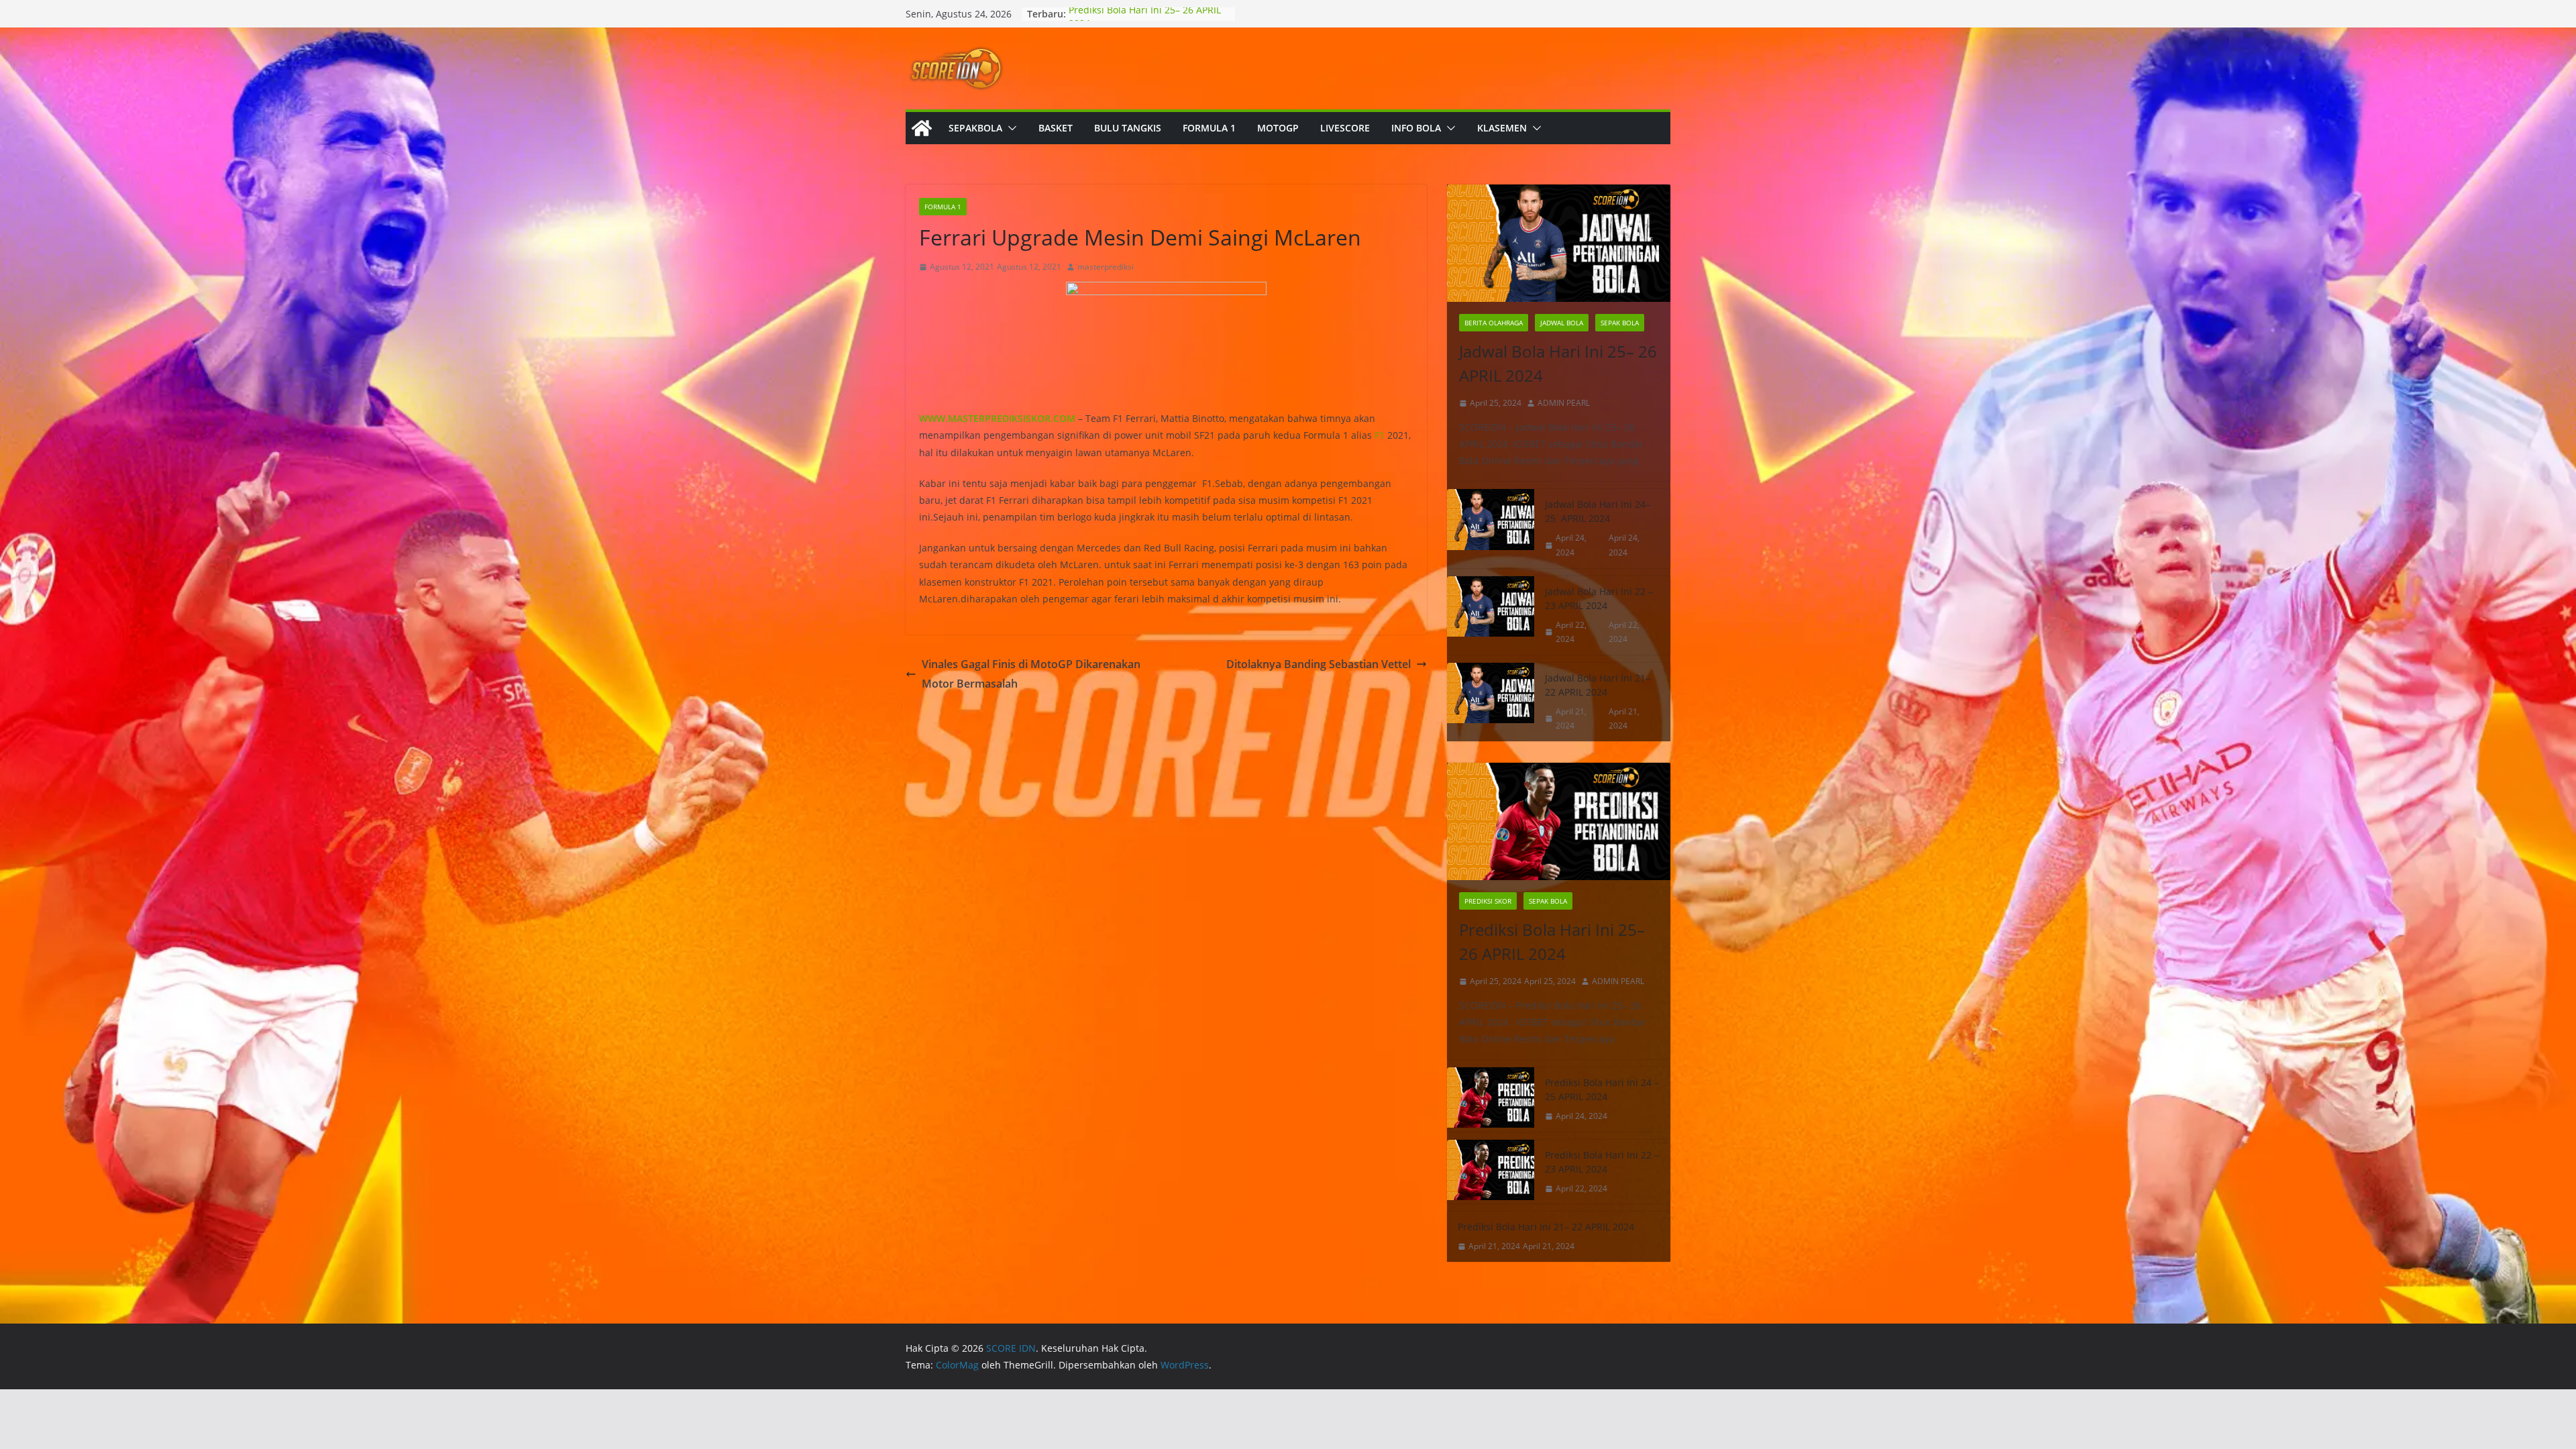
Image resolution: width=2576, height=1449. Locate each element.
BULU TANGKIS (1128, 128)
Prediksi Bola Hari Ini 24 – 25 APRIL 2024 (1602, 1089)
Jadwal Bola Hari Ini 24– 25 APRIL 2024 (1598, 511)
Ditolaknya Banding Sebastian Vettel (1319, 664)
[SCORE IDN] (922, 128)
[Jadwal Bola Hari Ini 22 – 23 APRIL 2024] (1491, 615)
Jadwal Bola (1562, 323)
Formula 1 (943, 207)
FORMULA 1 (1209, 128)
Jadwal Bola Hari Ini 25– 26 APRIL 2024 (1558, 363)
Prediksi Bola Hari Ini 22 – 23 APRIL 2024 (1602, 1162)
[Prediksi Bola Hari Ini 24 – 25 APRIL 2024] (1491, 1099)
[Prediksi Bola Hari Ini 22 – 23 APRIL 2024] (1491, 1172)
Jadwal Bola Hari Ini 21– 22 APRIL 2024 (1598, 685)
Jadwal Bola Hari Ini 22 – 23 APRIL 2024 (1599, 598)
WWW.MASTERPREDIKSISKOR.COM (997, 418)
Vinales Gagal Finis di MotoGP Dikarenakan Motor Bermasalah (1031, 674)
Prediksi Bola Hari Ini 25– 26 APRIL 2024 (1552, 942)
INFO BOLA (1416, 128)
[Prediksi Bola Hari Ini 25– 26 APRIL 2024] (1559, 821)
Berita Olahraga (1494, 323)
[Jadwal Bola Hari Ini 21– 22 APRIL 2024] (1491, 702)
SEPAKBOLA (975, 128)
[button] (1010, 128)
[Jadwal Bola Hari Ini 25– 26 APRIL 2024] (1559, 243)
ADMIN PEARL (1564, 403)
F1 (1380, 435)
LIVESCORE (1345, 128)
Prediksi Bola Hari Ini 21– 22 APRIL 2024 (1546, 1227)
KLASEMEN (1502, 128)
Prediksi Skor (1488, 901)
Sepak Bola (1620, 323)
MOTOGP (1278, 128)
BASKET (1056, 128)
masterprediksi (1106, 267)
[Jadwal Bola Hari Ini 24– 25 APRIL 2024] (1491, 528)
